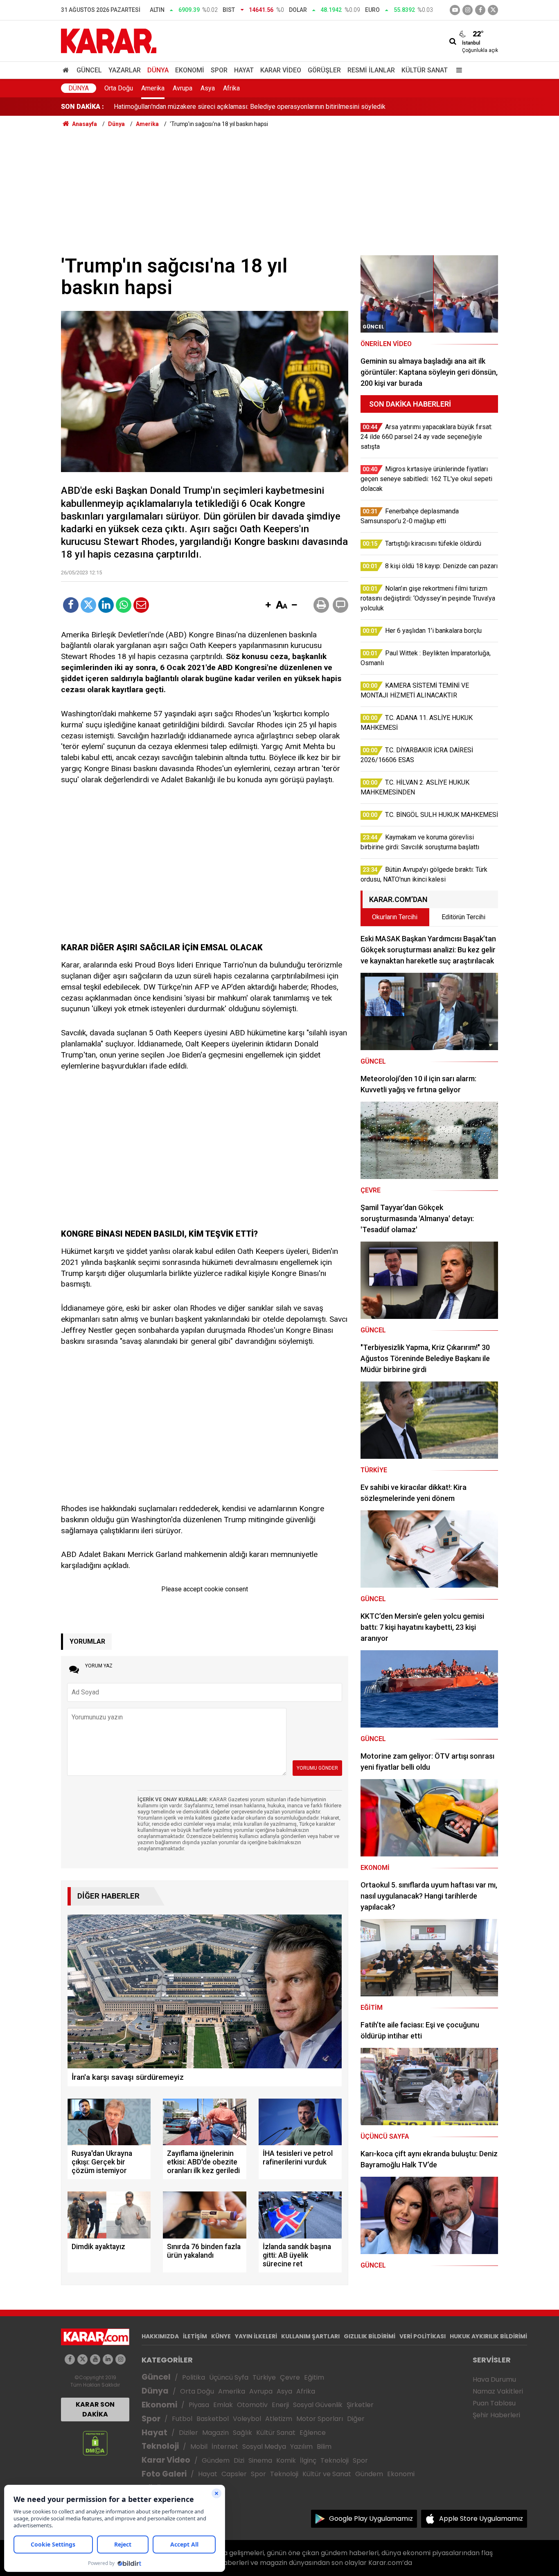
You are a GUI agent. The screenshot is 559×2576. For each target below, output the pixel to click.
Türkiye (264, 2377)
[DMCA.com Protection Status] (95, 2443)
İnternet (225, 2447)
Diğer (356, 2419)
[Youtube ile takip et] (455, 10)
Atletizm (279, 2419)
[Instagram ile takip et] (121, 2359)
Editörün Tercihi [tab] (463, 917)
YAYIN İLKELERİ (256, 2336)
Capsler (234, 2474)
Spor (219, 70)
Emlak (223, 2405)
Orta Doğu (119, 88)
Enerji (280, 2405)
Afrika (231, 88)
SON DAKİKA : (82, 107)
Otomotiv (252, 2405)
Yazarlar (125, 70)
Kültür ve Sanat (327, 2474)
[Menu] (457, 70)
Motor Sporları (320, 2419)
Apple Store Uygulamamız (481, 2519)
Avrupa (183, 88)
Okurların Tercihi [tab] (395, 917)
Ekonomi (190, 70)
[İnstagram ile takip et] (468, 10)
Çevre (290, 2377)
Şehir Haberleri (496, 2415)
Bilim (324, 2447)
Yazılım (301, 2447)
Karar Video (281, 70)
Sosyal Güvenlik (318, 2405)
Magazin (215, 2433)
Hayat (244, 70)
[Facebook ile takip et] (480, 10)
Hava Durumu (494, 2379)
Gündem (216, 2460)
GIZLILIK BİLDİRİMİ (370, 2336)
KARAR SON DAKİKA (95, 2409)
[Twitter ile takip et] (493, 10)
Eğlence (313, 2433)
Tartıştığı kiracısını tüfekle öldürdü (162, 107)
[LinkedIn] (106, 605)
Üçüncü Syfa (229, 2377)
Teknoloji (160, 2446)
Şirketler (360, 2405)
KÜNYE (221, 2336)
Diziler (188, 2433)
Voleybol (247, 2419)
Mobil (199, 2447)
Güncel (89, 70)
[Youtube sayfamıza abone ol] (95, 2359)
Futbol (182, 2419)
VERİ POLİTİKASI (423, 2336)
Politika (194, 2377)
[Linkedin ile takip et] (108, 2359)
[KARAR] (109, 40)
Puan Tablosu (494, 2403)
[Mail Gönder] (141, 605)
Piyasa (199, 2405)
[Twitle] (88, 605)
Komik (286, 2460)
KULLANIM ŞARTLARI (310, 2336)
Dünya (158, 70)
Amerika (153, 88)
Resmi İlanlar (371, 70)
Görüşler (324, 70)
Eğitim (314, 2377)
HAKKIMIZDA (160, 2336)
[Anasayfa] (67, 70)
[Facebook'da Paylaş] (71, 605)
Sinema (260, 2460)
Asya (208, 88)
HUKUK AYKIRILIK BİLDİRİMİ (488, 2336)
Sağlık (242, 2433)
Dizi (239, 2460)
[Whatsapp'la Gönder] (124, 605)
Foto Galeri (164, 2474)
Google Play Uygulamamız (371, 2519)
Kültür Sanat (425, 70)
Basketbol (213, 2419)
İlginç (308, 2460)
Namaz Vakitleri (498, 2391)
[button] (268, 605)
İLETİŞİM (195, 2336)
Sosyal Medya (264, 2447)
